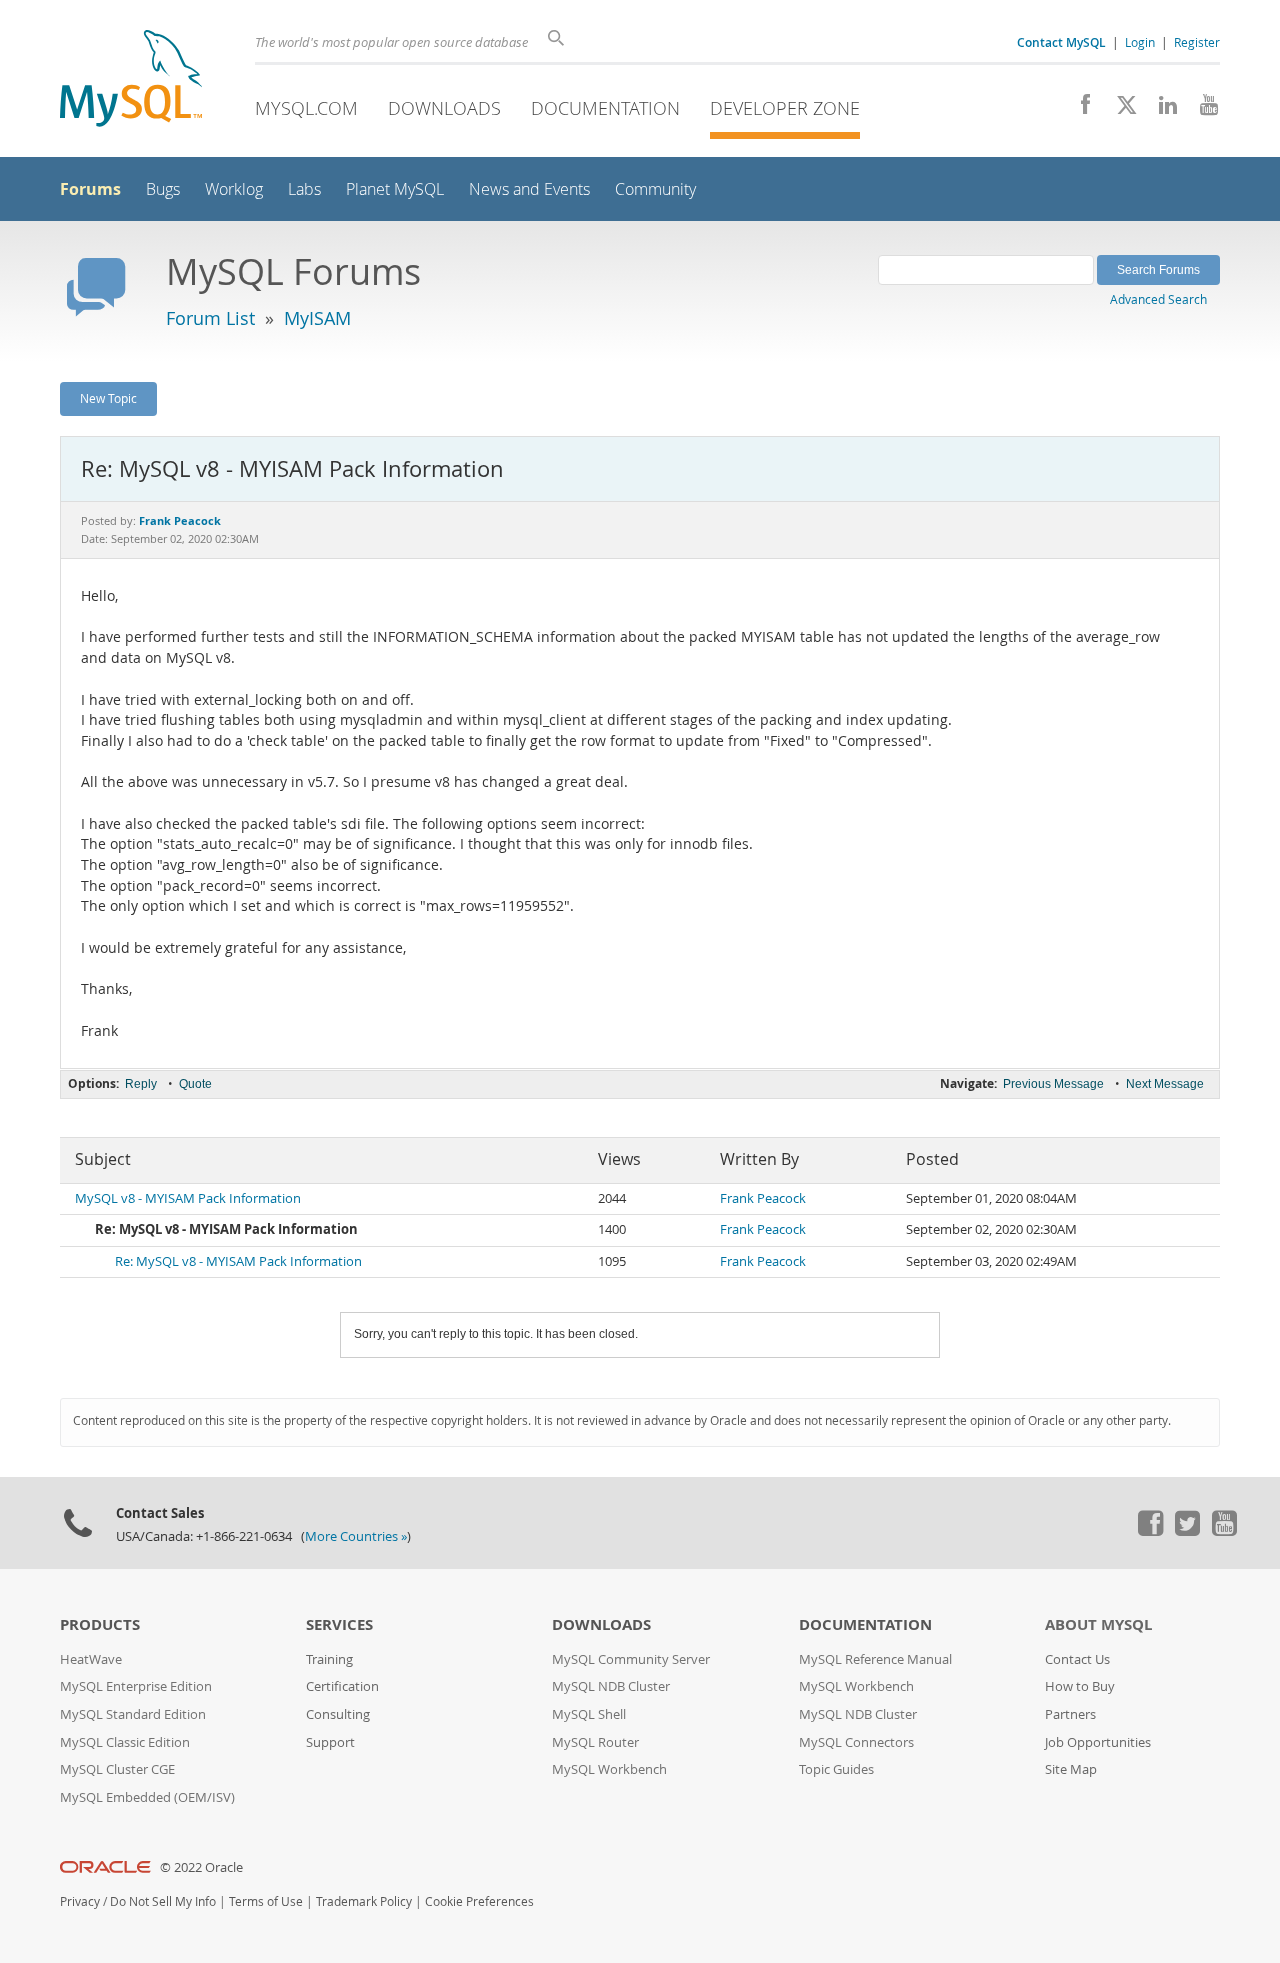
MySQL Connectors (856, 1742)
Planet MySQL (395, 189)
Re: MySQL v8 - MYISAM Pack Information (238, 1261)
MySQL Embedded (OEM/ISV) (147, 1797)
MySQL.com (306, 108)
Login (1140, 42)
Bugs (163, 189)
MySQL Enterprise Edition (136, 1686)
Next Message (1165, 1084)
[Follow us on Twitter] (1187, 1531)
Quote (195, 1084)
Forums (90, 189)
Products (100, 1624)
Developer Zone (785, 108)
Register (1197, 42)
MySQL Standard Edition (133, 1714)
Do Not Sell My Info (163, 1901)
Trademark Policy (364, 1901)
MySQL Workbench (609, 1769)
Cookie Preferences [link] (479, 1901)
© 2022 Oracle (201, 1867)
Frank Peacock (763, 1198)
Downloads (444, 108)
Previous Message (1053, 1084)
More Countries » (356, 1536)
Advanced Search (1158, 299)
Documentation (605, 108)
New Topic (108, 398)
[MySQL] (131, 80)
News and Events (529, 189)
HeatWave (91, 1659)
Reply (141, 1084)
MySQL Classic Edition (125, 1742)
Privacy (80, 1901)
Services (339, 1624)
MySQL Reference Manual (875, 1659)
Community (655, 189)
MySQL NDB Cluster (611, 1686)
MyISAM (317, 318)
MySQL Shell (589, 1714)
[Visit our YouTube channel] (1201, 110)
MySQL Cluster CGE (117, 1769)
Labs (304, 189)
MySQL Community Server (631, 1659)
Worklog (234, 189)
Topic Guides (836, 1769)
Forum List (210, 318)
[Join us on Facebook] (1078, 110)
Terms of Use (266, 1901)
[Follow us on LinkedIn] (1160, 110)
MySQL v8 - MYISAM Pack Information (188, 1198)
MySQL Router (595, 1742)
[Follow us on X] (1119, 110)
